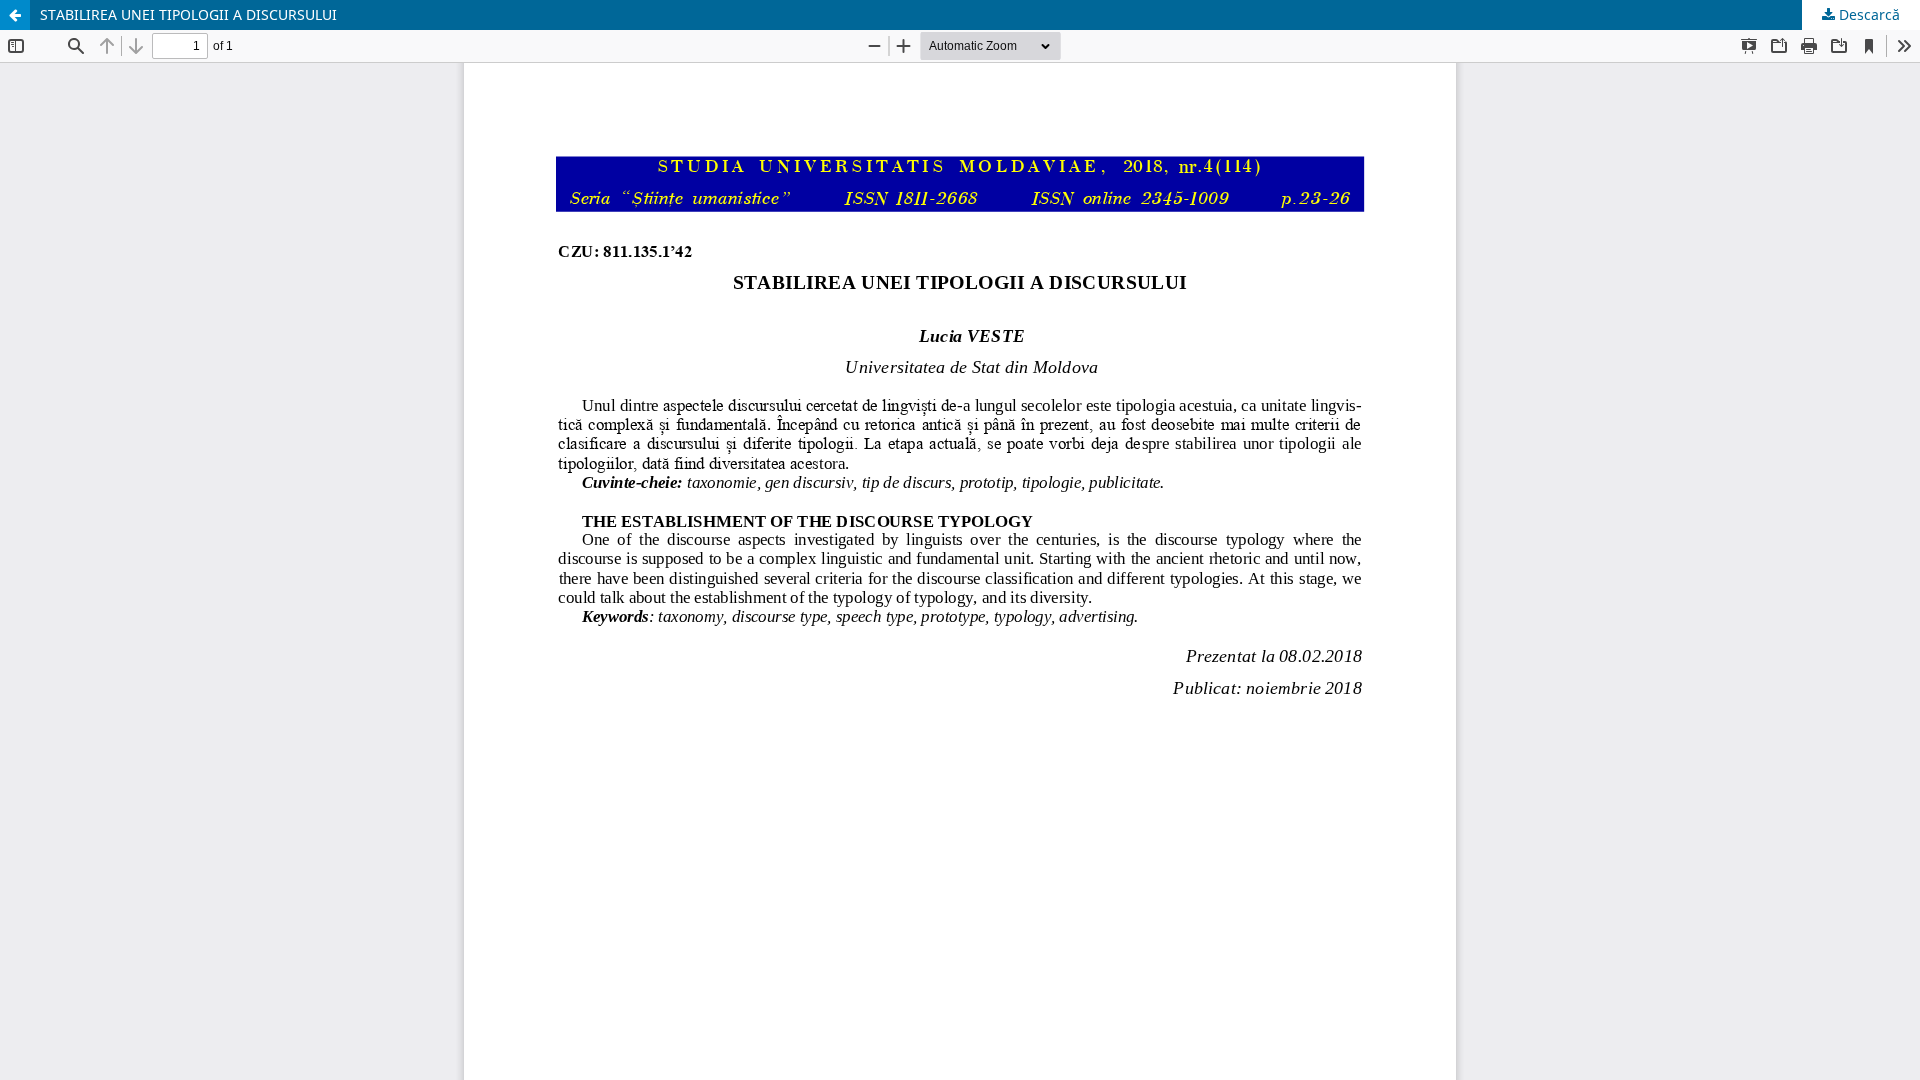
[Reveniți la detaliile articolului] (15, 15)
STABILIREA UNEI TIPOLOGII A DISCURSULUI (188, 14)
